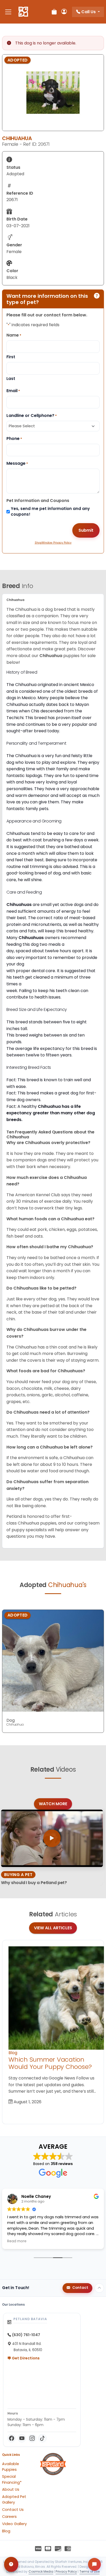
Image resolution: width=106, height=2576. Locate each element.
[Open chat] (94, 2564)
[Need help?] (11, 2564)
